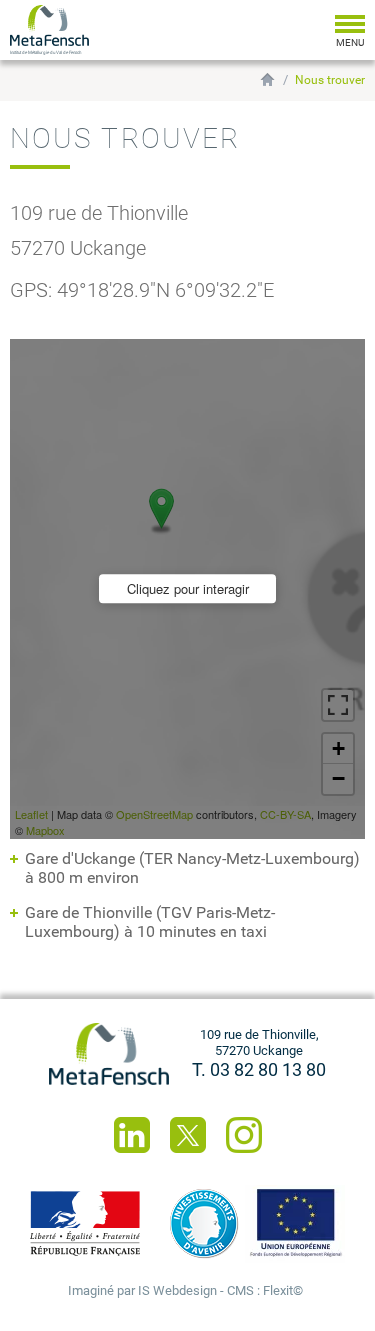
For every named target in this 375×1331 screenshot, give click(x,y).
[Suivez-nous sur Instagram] (244, 1135)
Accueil (267, 79)
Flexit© (283, 1290)
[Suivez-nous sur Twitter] (188, 1135)
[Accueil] (109, 1054)
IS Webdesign (177, 1290)
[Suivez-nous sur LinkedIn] (132, 1135)
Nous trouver (330, 80)
